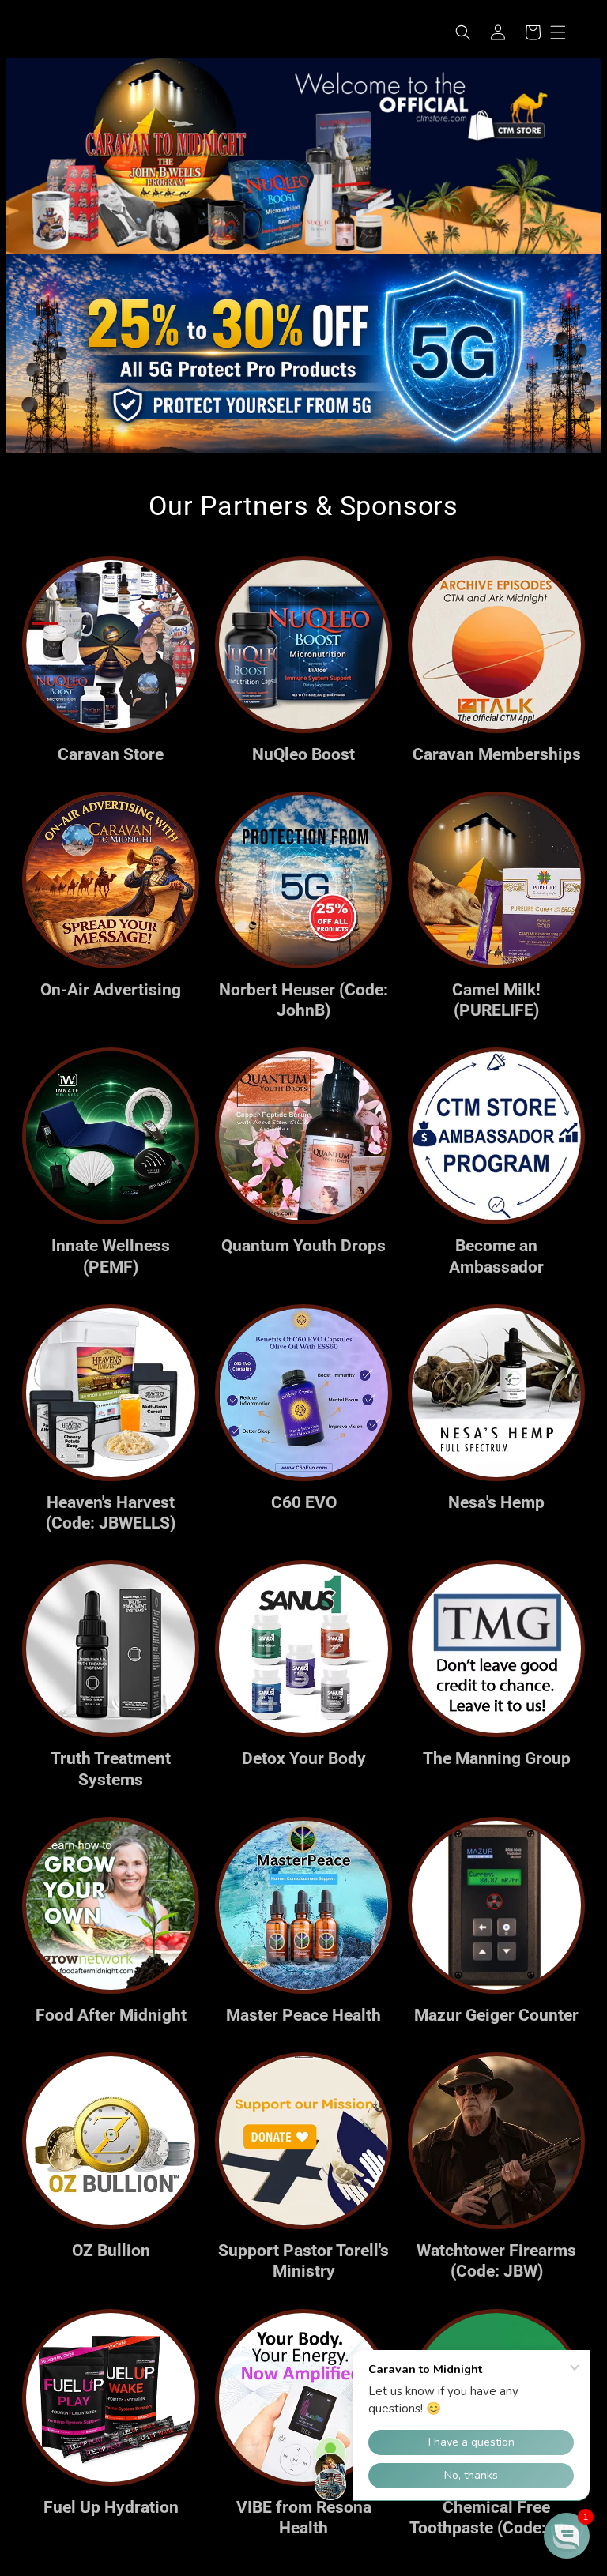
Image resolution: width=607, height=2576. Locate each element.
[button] (463, 32)
